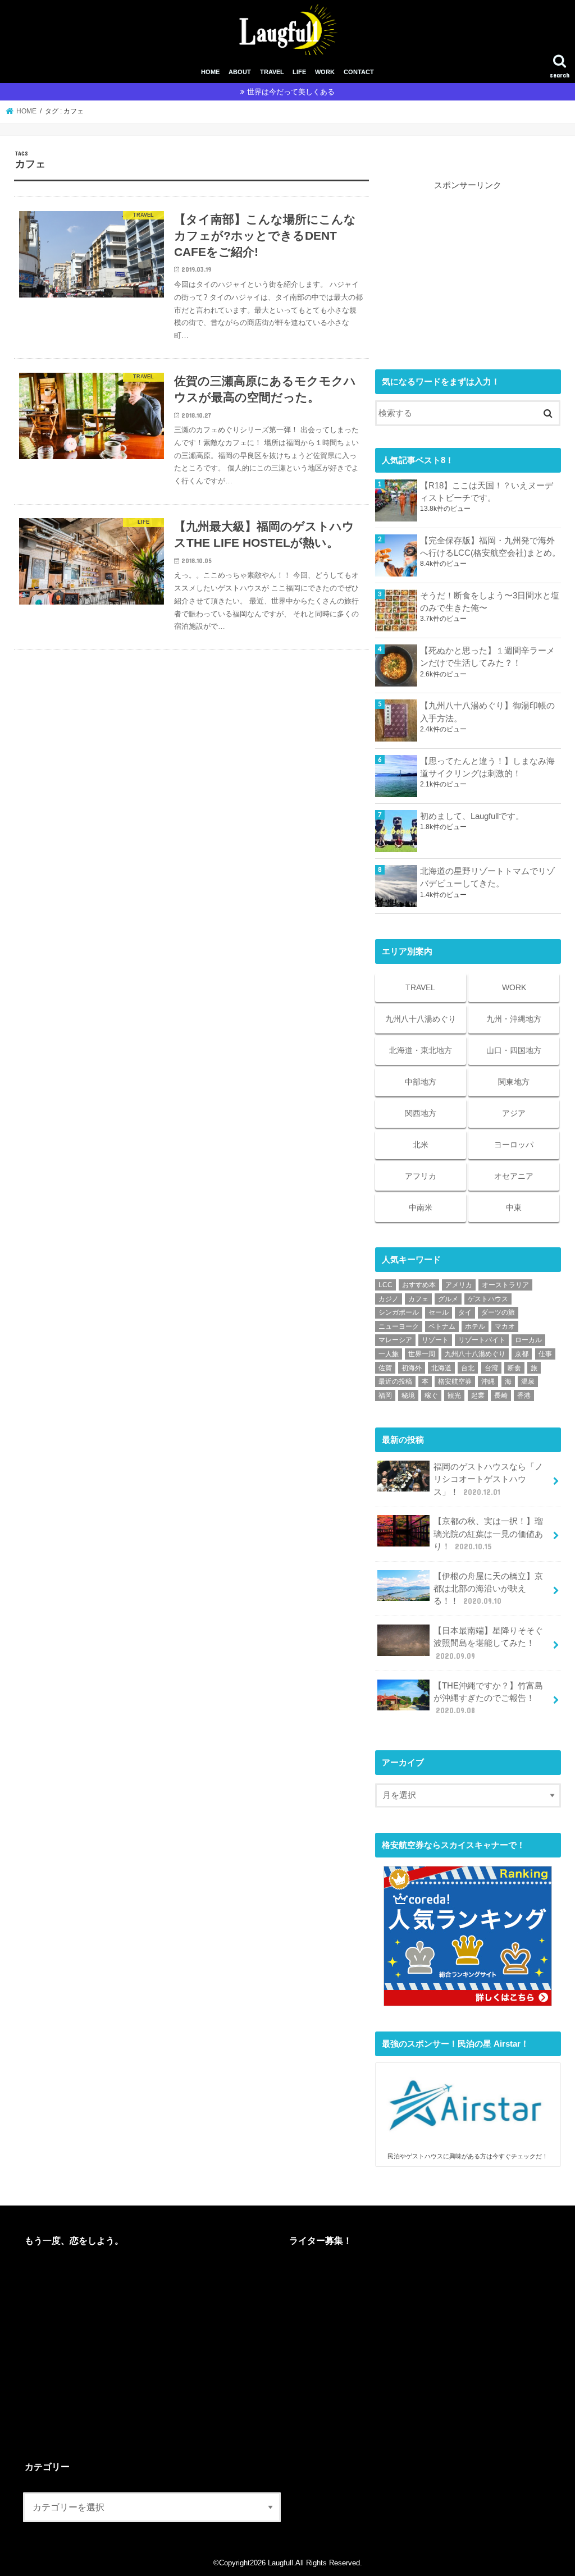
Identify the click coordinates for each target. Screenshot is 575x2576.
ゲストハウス (488, 1299)
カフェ (418, 1299)
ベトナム (442, 1326)
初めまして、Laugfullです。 (472, 816)
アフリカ (421, 1176)
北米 (421, 1145)
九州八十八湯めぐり (421, 1019)
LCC (385, 1285)
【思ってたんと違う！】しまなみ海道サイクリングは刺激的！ (487, 767)
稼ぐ (431, 1395)
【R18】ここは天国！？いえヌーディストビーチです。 (487, 492)
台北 (468, 1368)
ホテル (475, 1326)
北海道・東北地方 (421, 1050)
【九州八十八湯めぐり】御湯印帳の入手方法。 (487, 712)
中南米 (421, 1207)
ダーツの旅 (498, 1312)
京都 (522, 1354)
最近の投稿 (395, 1381)
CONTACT (359, 72)
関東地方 (514, 1082)
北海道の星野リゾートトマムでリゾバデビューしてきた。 (487, 877)
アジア (514, 1113)
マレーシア (395, 1340)
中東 (514, 1207)
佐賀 (385, 1368)
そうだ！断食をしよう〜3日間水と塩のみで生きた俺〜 (490, 602)
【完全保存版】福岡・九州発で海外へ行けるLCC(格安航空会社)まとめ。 (490, 547)
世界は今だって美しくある (291, 92)
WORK (325, 72)
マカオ (505, 1326)
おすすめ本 (419, 1285)
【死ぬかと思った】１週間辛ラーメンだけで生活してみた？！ (487, 657)
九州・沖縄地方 (514, 1019)
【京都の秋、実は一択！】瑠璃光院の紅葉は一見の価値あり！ (488, 1534)
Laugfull (280, 2563)
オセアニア (514, 1176)
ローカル (528, 1340)
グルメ (448, 1299)
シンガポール (399, 1312)
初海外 (412, 1368)
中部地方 (421, 1082)
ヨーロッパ (514, 1145)
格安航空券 (455, 1381)
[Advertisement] (468, 262)
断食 (514, 1368)
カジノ (389, 1299)
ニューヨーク (399, 1326)
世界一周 (422, 1354)
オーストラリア (505, 1285)
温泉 (528, 1381)
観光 (454, 1395)
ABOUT (240, 72)
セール (439, 1312)
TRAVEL (272, 72)
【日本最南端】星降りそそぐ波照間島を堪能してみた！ (488, 1643)
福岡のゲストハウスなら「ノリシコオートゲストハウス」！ (488, 1479)
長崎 (501, 1395)
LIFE (299, 72)
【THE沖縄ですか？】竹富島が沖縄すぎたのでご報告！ (488, 1698)
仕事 (545, 1354)
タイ (465, 1312)
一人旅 (389, 1354)
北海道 (441, 1368)
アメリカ (459, 1285)
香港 (524, 1395)
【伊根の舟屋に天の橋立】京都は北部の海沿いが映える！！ (488, 1589)
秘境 (408, 1395)
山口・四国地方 (514, 1050)
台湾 (491, 1368)
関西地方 (421, 1113)
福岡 (385, 1395)
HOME (210, 72)
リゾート (435, 1340)
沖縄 (488, 1381)
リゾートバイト (482, 1340)
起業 (478, 1395)
